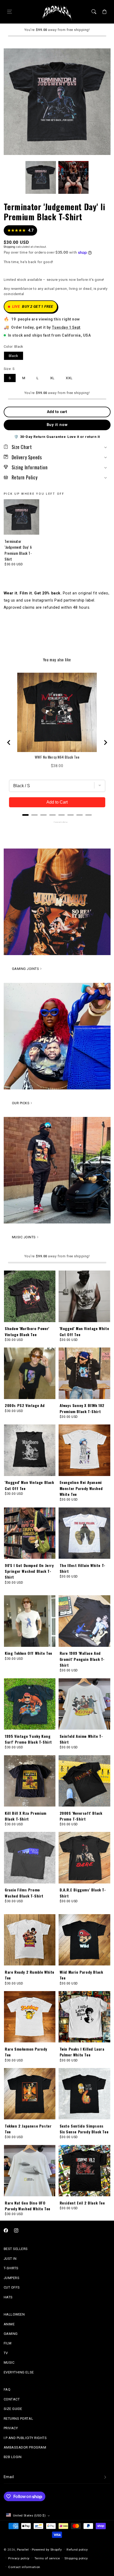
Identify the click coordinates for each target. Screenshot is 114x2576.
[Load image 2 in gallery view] (73, 177)
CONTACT (12, 2399)
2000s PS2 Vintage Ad (25, 1405)
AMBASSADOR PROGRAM (25, 2447)
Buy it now (57, 425)
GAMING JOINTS (26, 969)
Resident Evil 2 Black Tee (82, 2203)
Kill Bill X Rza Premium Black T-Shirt (26, 1816)
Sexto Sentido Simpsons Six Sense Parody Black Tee (84, 2129)
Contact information (24, 2567)
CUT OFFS (12, 2287)
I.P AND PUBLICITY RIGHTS (25, 2438)
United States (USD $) (29, 2515)
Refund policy (77, 2550)
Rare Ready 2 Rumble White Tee (30, 1975)
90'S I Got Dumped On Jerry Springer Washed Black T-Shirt (29, 1571)
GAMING (11, 2334)
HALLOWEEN (14, 2314)
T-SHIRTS (11, 2268)
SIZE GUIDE (13, 2409)
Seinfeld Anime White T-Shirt (81, 1739)
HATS (8, 2297)
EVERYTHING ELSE (19, 2372)
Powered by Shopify (47, 2550)
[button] (10, 12)
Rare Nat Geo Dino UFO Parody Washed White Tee (28, 2206)
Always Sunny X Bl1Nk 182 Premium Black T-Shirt (82, 1408)
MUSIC (9, 2362)
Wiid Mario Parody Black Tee (81, 1975)
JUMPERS (12, 2278)
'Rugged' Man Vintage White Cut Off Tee (84, 1331)
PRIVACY (11, 2428)
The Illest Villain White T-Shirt (83, 1568)
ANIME (9, 2324)
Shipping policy (76, 2558)
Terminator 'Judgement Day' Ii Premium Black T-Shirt (18, 550)
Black (14, 356)
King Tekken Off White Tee (28, 1653)
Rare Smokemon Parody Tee (26, 2052)
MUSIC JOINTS (24, 1237)
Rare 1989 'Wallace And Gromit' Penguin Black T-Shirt (82, 1659)
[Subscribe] (105, 2477)
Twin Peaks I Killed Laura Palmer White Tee (82, 2052)
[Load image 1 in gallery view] (41, 177)
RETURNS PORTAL (19, 2419)
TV (6, 2353)
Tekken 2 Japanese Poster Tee (28, 2129)
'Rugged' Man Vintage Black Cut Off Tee (29, 1485)
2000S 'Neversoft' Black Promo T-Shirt (81, 1816)
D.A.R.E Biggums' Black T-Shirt (83, 1893)
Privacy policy (19, 2558)
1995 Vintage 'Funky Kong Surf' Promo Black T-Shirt (28, 1739)
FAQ (7, 2389)
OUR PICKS (21, 1103)
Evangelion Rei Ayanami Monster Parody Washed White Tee (81, 1488)
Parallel (23, 2550)
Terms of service (47, 2558)
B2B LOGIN (13, 2457)
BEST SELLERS (16, 2249)
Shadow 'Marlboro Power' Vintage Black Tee (27, 1331)
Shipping (9, 247)
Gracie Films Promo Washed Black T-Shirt (24, 1893)
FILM (8, 2343)
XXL (69, 378)
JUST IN (10, 2259)
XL (52, 378)
